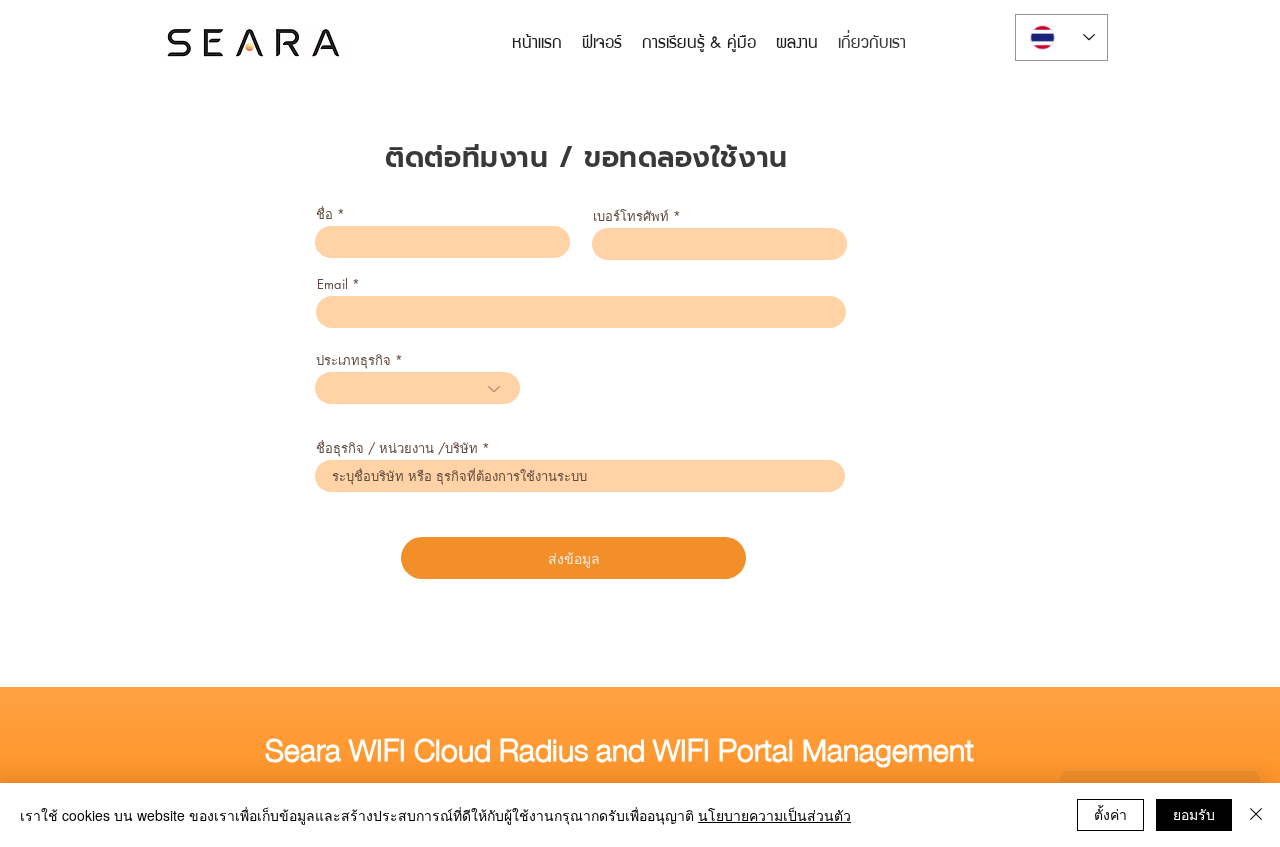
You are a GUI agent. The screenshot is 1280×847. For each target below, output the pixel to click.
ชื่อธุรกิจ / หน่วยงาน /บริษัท (397, 448)
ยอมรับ (1194, 814)
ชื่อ (324, 214)
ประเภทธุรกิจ (353, 360)
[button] (699, 41)
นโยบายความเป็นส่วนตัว (774, 815)
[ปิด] (1256, 815)
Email (332, 284)
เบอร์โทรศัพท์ (631, 216)
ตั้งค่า (1110, 814)
